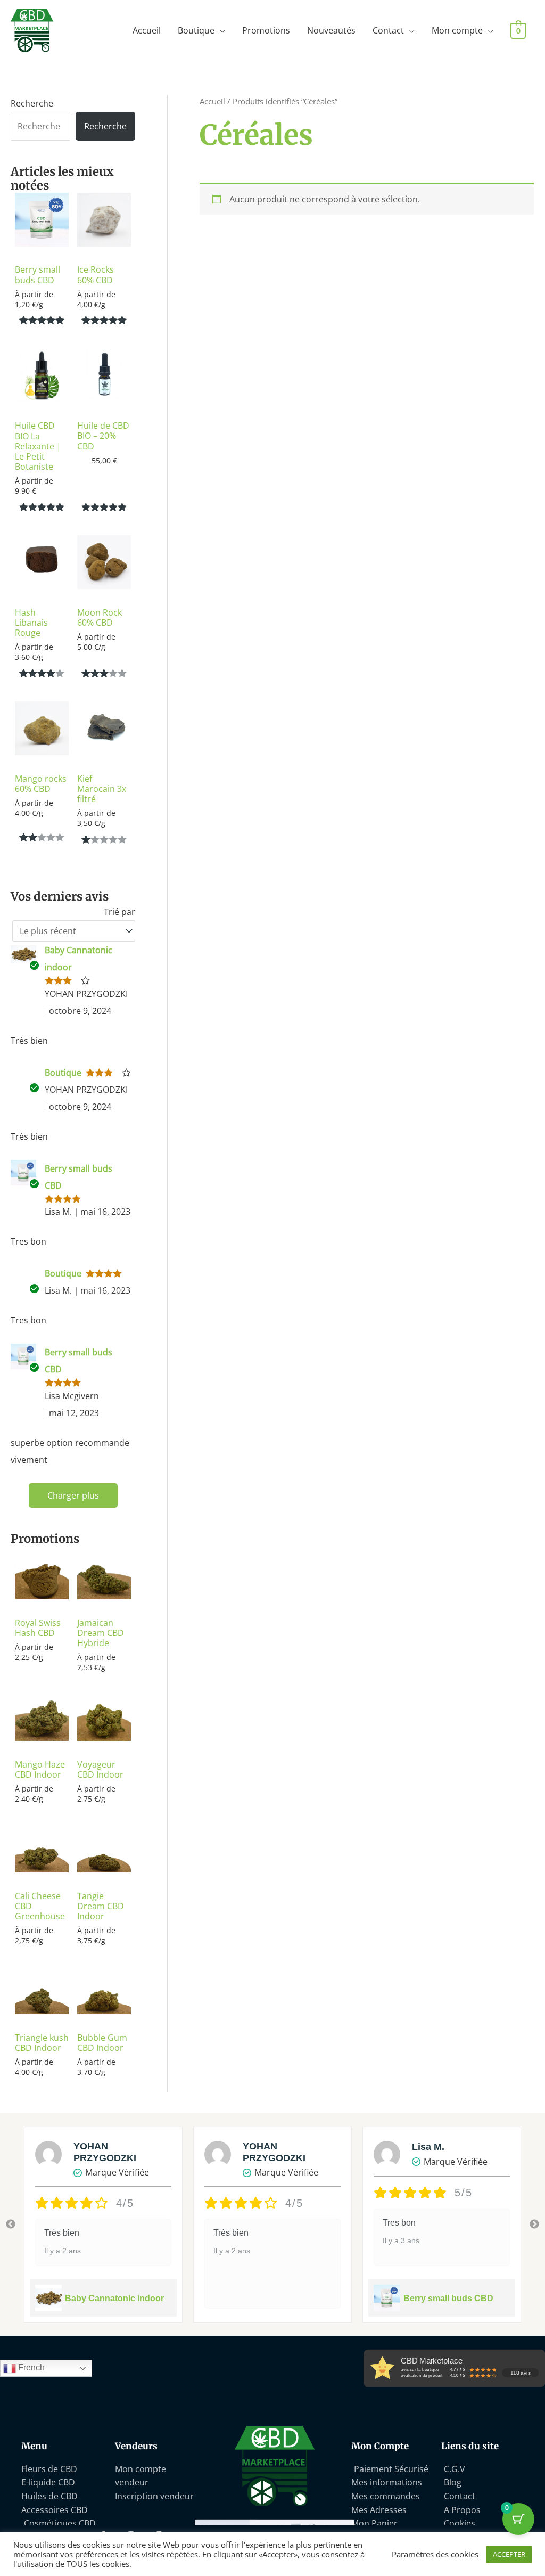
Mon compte (457, 30)
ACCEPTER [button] (509, 2554)
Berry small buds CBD (448, 2298)
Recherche (32, 103)
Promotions (266, 30)
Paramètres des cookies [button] (435, 2554)
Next (534, 2225)
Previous (11, 2225)
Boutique (196, 30)
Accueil (147, 30)
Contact (388, 30)
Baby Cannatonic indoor (114, 2298)
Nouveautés (331, 30)
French (30, 2368)
